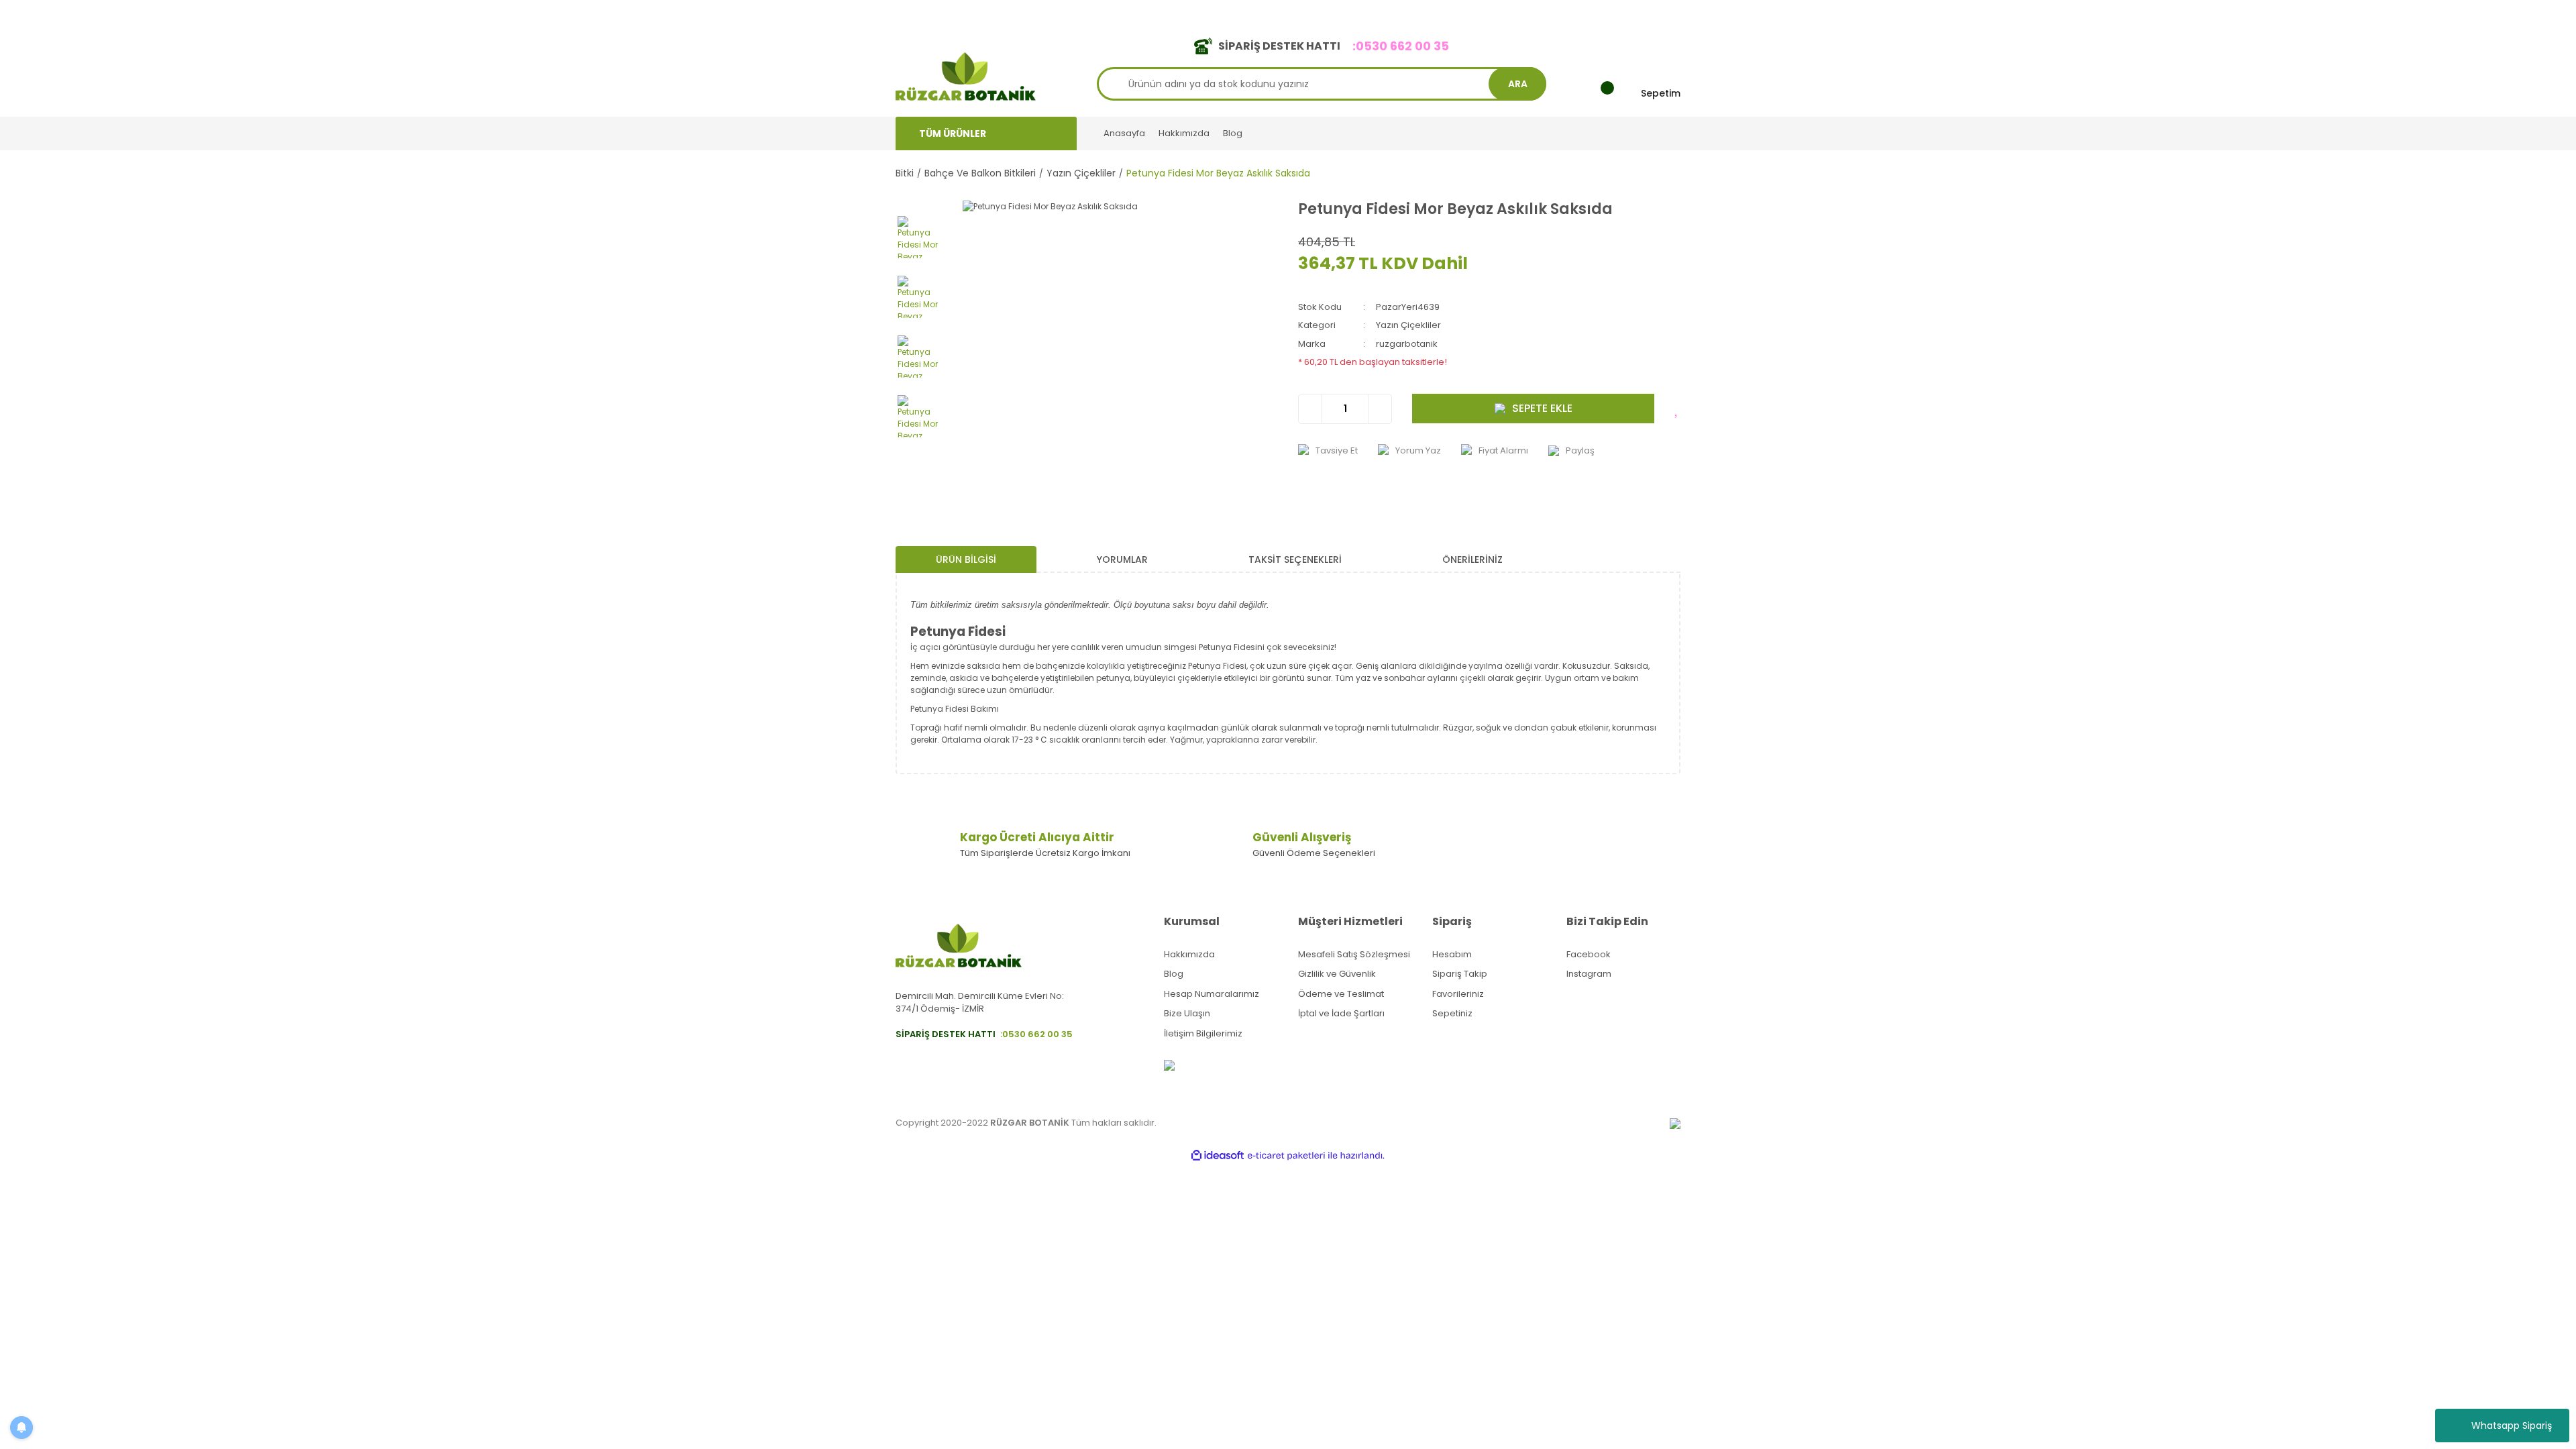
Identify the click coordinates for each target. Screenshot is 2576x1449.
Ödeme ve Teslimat (1341, 994)
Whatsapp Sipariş (2512, 1426)
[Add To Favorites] (1677, 409)
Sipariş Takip (1460, 974)
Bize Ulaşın (1187, 1013)
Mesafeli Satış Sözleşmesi (1354, 954)
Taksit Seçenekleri (1295, 559)
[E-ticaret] (1286, 1156)
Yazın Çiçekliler (1408, 325)
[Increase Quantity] (1380, 409)
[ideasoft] (1218, 1156)
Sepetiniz (1452, 1013)
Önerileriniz (1472, 559)
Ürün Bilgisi (966, 559)
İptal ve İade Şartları (1341, 1013)
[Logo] (966, 75)
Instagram (1589, 974)
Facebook (1589, 954)
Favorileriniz (1458, 994)
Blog (1233, 133)
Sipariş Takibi (1488, 12)
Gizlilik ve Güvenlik (1337, 974)
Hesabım (1452, 954)
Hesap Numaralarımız (1212, 994)
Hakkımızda (1184, 133)
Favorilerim (1557, 12)
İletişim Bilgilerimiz (1203, 1033)
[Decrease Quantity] (1310, 409)
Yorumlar (1122, 559)
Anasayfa (1124, 133)
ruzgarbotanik (1407, 344)
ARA (1518, 84)
